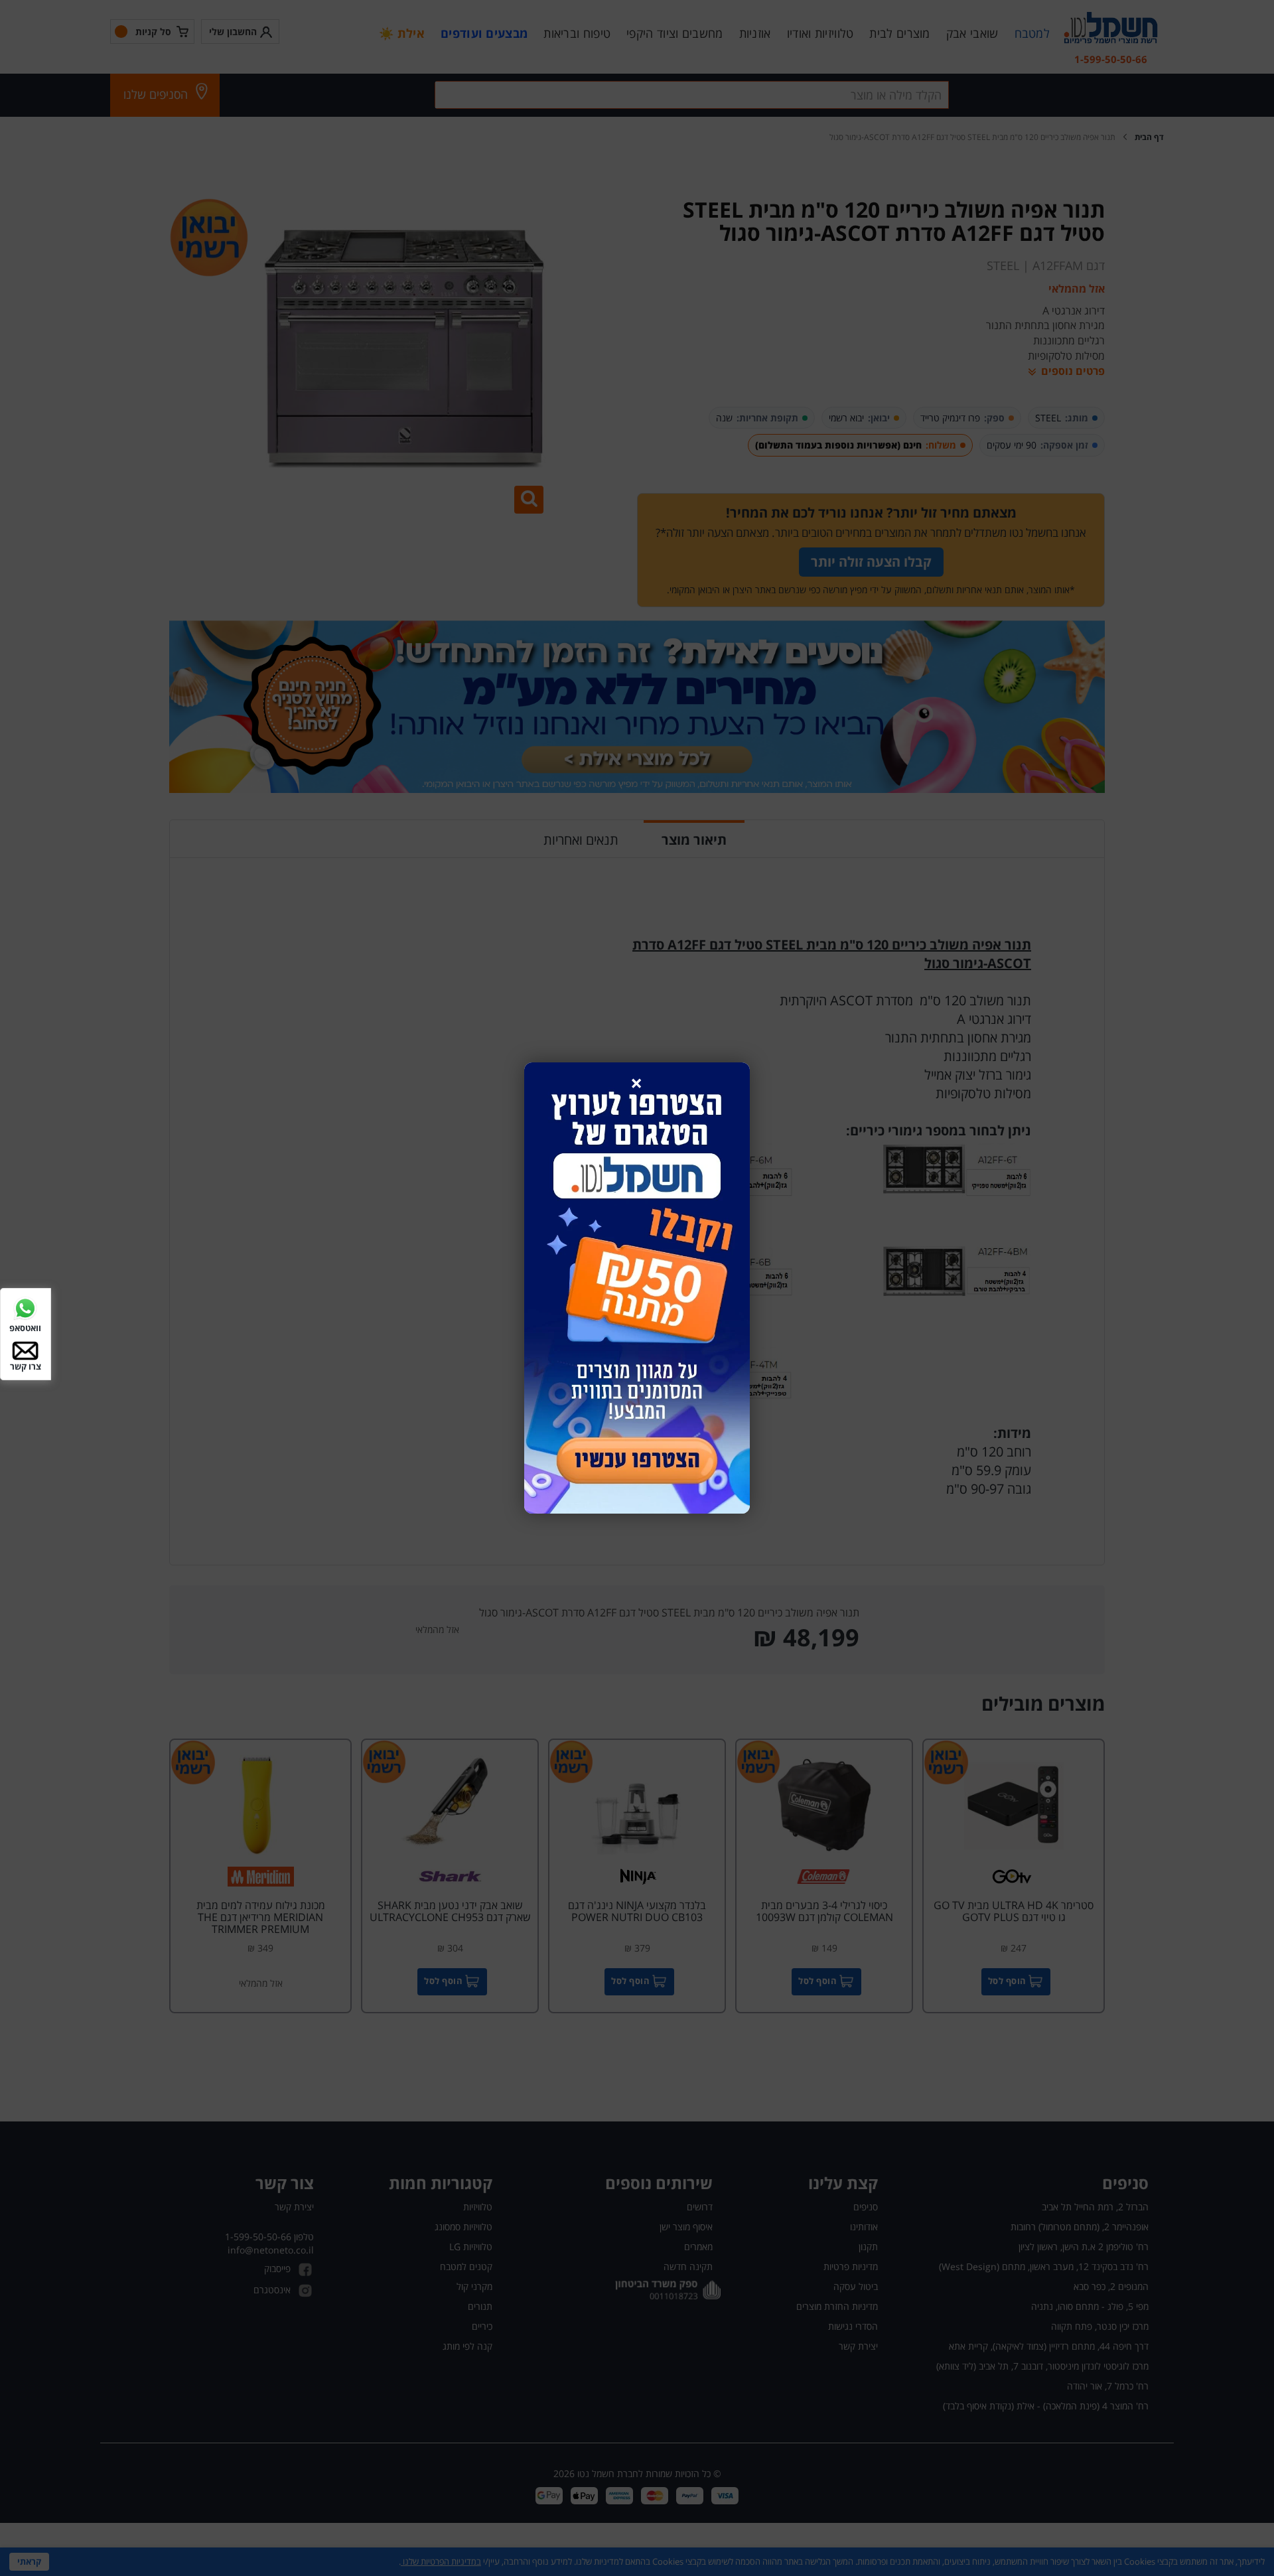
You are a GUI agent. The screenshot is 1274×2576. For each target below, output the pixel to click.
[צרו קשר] (25, 1349)
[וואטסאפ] (25, 1308)
